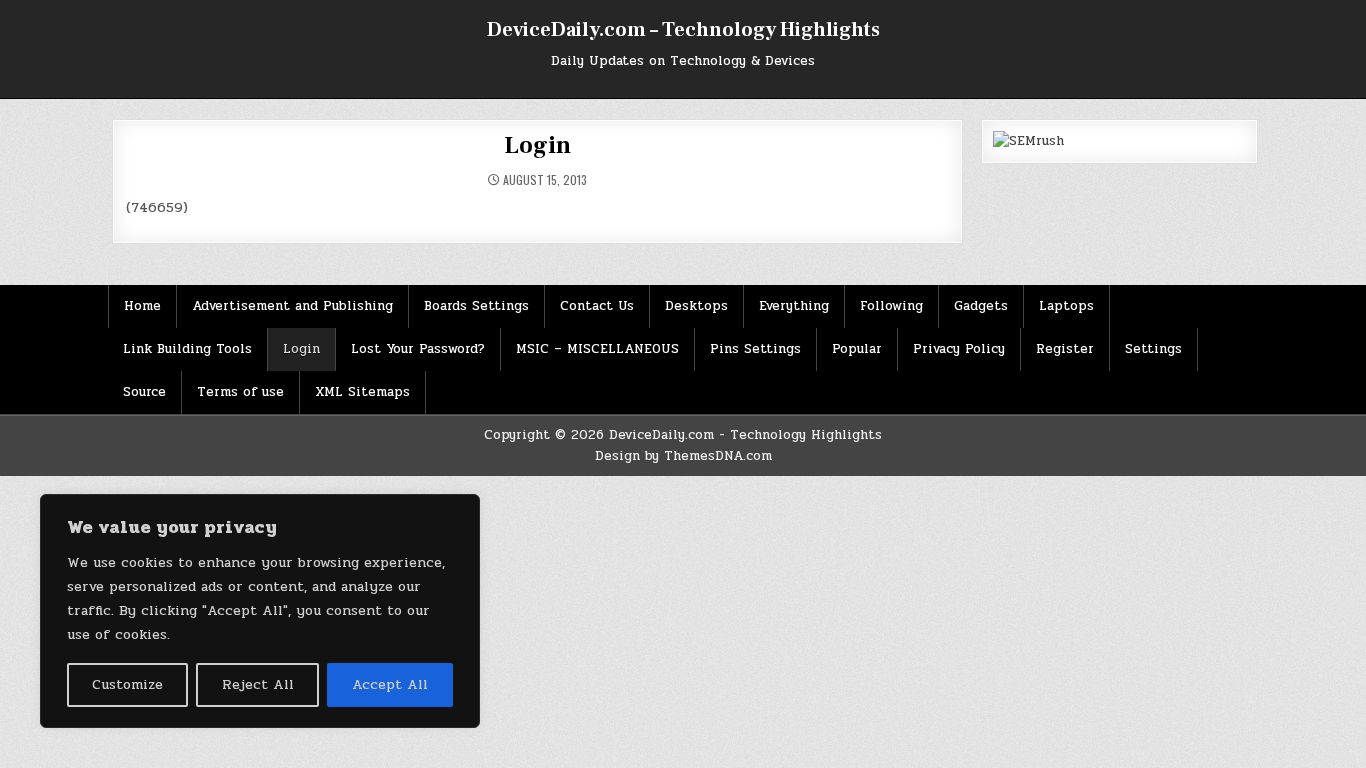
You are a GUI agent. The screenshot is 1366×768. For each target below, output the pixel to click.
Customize (127, 684)
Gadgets (981, 306)
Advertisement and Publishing (292, 306)
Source (144, 392)
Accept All (390, 684)
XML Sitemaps (362, 392)
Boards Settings (476, 306)
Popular (857, 349)
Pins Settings (755, 349)
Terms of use (240, 392)
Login (537, 145)
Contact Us (597, 306)
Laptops (1066, 306)
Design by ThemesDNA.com (683, 456)
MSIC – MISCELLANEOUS (597, 349)
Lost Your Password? (418, 349)
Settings (1153, 349)
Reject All (258, 684)
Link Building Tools (187, 349)
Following (891, 306)
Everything (794, 306)
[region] (260, 611)
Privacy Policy (959, 349)
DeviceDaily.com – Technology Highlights (683, 30)
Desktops (696, 306)
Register (1065, 349)
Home (142, 306)
